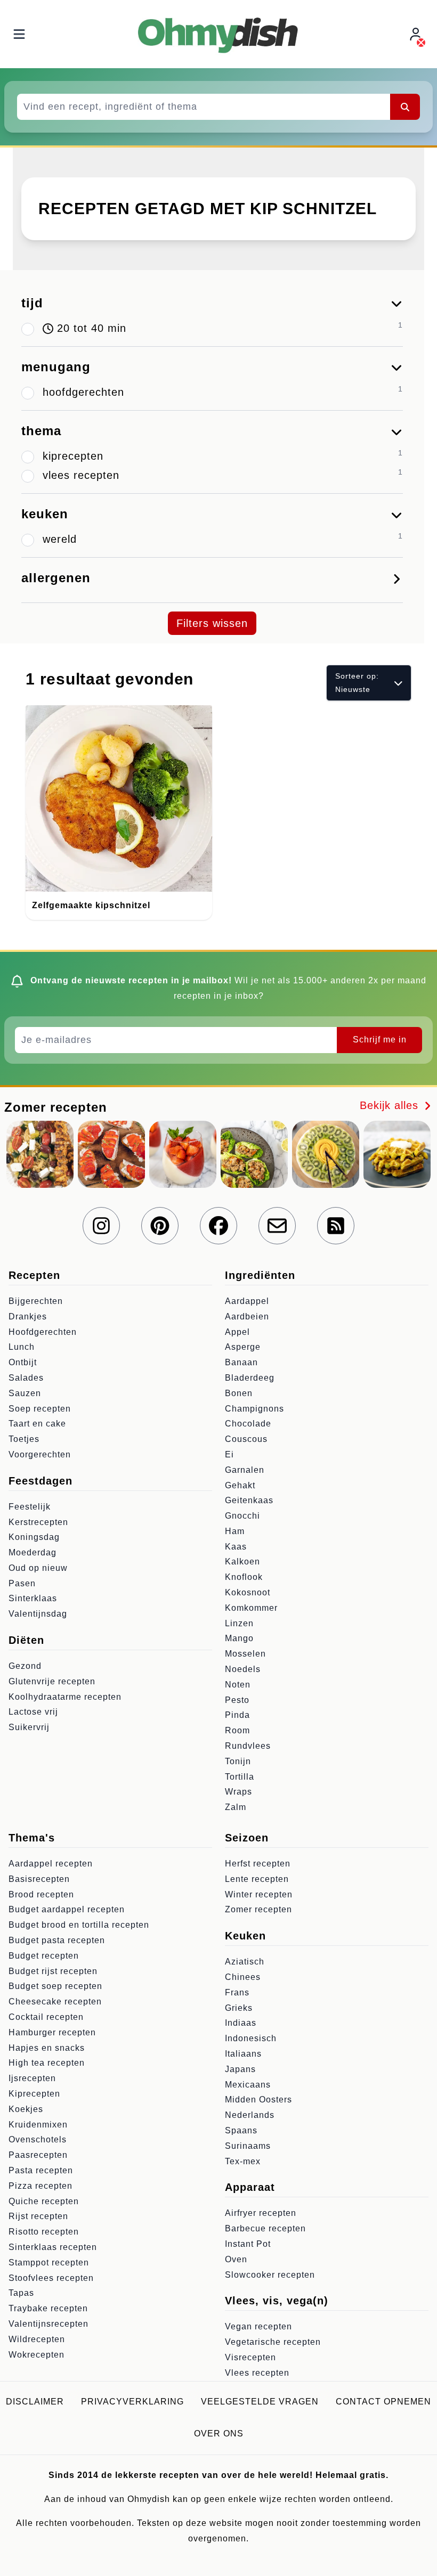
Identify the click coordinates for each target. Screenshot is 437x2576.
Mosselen (245, 1654)
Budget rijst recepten (53, 1971)
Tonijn (238, 1761)
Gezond (25, 1666)
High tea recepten (47, 2063)
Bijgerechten (36, 1301)
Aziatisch (245, 1962)
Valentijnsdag (38, 1614)
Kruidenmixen (38, 2125)
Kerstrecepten (38, 1522)
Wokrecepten (37, 2355)
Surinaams (248, 2146)
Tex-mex (243, 2161)
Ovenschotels (38, 2139)
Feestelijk (30, 1507)
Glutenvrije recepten (52, 1681)
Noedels (243, 1669)
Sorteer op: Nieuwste (357, 683)
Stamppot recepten (49, 2263)
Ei (229, 1454)
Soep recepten (40, 1409)
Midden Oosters (258, 2100)
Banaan (241, 1362)
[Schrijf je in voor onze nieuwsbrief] (277, 1226)
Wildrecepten (37, 2339)
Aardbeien (247, 1316)
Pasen (22, 1583)
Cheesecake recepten (55, 2002)
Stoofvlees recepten (51, 2278)
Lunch (22, 1347)
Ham (235, 1531)
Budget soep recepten (55, 1986)
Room (237, 1730)
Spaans (241, 2130)
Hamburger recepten (52, 2032)
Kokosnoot (248, 1592)
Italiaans (243, 2054)
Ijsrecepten (32, 2078)
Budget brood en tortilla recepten (79, 1925)
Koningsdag (34, 1537)
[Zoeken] (405, 107)
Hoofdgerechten (43, 1332)
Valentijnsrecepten (48, 2324)
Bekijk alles (391, 1105)
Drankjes (28, 1316)
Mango (239, 1638)
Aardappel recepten (51, 1864)
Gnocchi (242, 1516)
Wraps (238, 1792)
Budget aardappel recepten (67, 1909)
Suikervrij (29, 1727)
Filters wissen (212, 623)
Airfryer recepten (261, 2213)
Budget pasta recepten (57, 1940)
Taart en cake (37, 1424)
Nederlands (250, 2115)
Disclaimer (35, 2402)
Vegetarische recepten (273, 2342)
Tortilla (240, 1777)
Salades (26, 1378)
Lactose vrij (33, 1712)
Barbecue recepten (265, 2228)
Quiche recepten (44, 2201)
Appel (237, 1332)
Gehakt (240, 1485)
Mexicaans (248, 2085)
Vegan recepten (258, 2326)
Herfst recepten (258, 1864)
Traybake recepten (48, 2308)
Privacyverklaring (132, 2402)
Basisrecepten (39, 1879)
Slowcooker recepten (270, 2275)
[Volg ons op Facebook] (218, 1226)
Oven (236, 2259)
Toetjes (24, 1439)
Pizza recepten (41, 2186)
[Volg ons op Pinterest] (160, 1226)
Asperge (243, 1347)
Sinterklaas (33, 1598)
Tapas (21, 2293)
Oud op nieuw (38, 1568)
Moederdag (33, 1552)
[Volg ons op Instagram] (101, 1226)
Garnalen (245, 1470)
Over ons (219, 2434)
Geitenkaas (249, 1500)
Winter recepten (259, 1894)
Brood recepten (41, 1894)
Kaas (236, 1547)
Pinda (237, 1715)
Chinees (243, 1977)
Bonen (239, 1393)
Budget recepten (44, 1956)
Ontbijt (23, 1362)
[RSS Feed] (336, 1226)
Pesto (237, 1700)
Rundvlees (248, 1746)
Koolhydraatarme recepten (65, 1697)
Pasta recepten (41, 2170)
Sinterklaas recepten (53, 2247)
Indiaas (241, 2023)
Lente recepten (257, 1879)
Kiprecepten (34, 2094)
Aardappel (247, 1301)
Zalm (236, 1807)
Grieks (239, 2008)
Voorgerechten (40, 1454)
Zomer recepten (258, 1909)
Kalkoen (242, 1562)
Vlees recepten (257, 2373)
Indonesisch (251, 2038)
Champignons (254, 1409)
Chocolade (248, 1424)
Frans (237, 1992)
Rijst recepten (38, 2216)
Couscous (246, 1439)
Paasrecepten (38, 2155)
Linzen (239, 1623)
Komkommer (251, 1608)
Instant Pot (248, 2244)
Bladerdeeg (250, 1378)
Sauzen (25, 1393)
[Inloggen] (417, 34)
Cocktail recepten (46, 2017)
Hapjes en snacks (47, 2048)
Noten (238, 1685)
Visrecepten (250, 2357)
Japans (240, 2069)
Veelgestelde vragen (260, 2402)
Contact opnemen (383, 2402)
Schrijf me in (380, 1040)
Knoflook (244, 1577)
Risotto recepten (44, 2232)
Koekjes (26, 2109)
